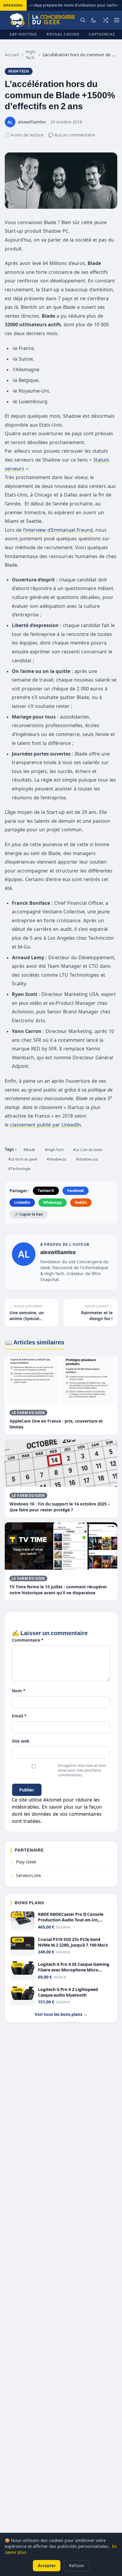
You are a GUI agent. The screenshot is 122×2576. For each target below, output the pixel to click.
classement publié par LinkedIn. (45, 1125)
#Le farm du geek (23, 1159)
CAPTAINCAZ (102, 34)
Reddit (81, 1202)
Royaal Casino (63, 34)
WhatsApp (53, 1202)
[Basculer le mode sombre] (94, 20)
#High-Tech (54, 1150)
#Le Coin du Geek (88, 1150)
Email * (19, 1716)
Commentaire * (28, 1640)
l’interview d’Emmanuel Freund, (58, 530)
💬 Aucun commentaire (72, 135)
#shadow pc (57, 1159)
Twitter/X (46, 1191)
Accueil (12, 55)
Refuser (77, 2565)
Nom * (19, 1691)
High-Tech (31, 55)
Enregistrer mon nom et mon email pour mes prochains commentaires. (82, 1770)
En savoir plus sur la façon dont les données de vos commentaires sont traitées (57, 1814)
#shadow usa (87, 1159)
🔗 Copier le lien (29, 1214)
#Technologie (19, 1169)
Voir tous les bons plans (61, 2014)
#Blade (29, 1150)
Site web (21, 1741)
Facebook (76, 1191)
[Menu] (117, 20)
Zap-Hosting (23, 34)
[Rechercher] (83, 20)
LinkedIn (22, 1202)
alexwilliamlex (58, 1252)
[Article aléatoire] (105, 20)
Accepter (47, 2565)
